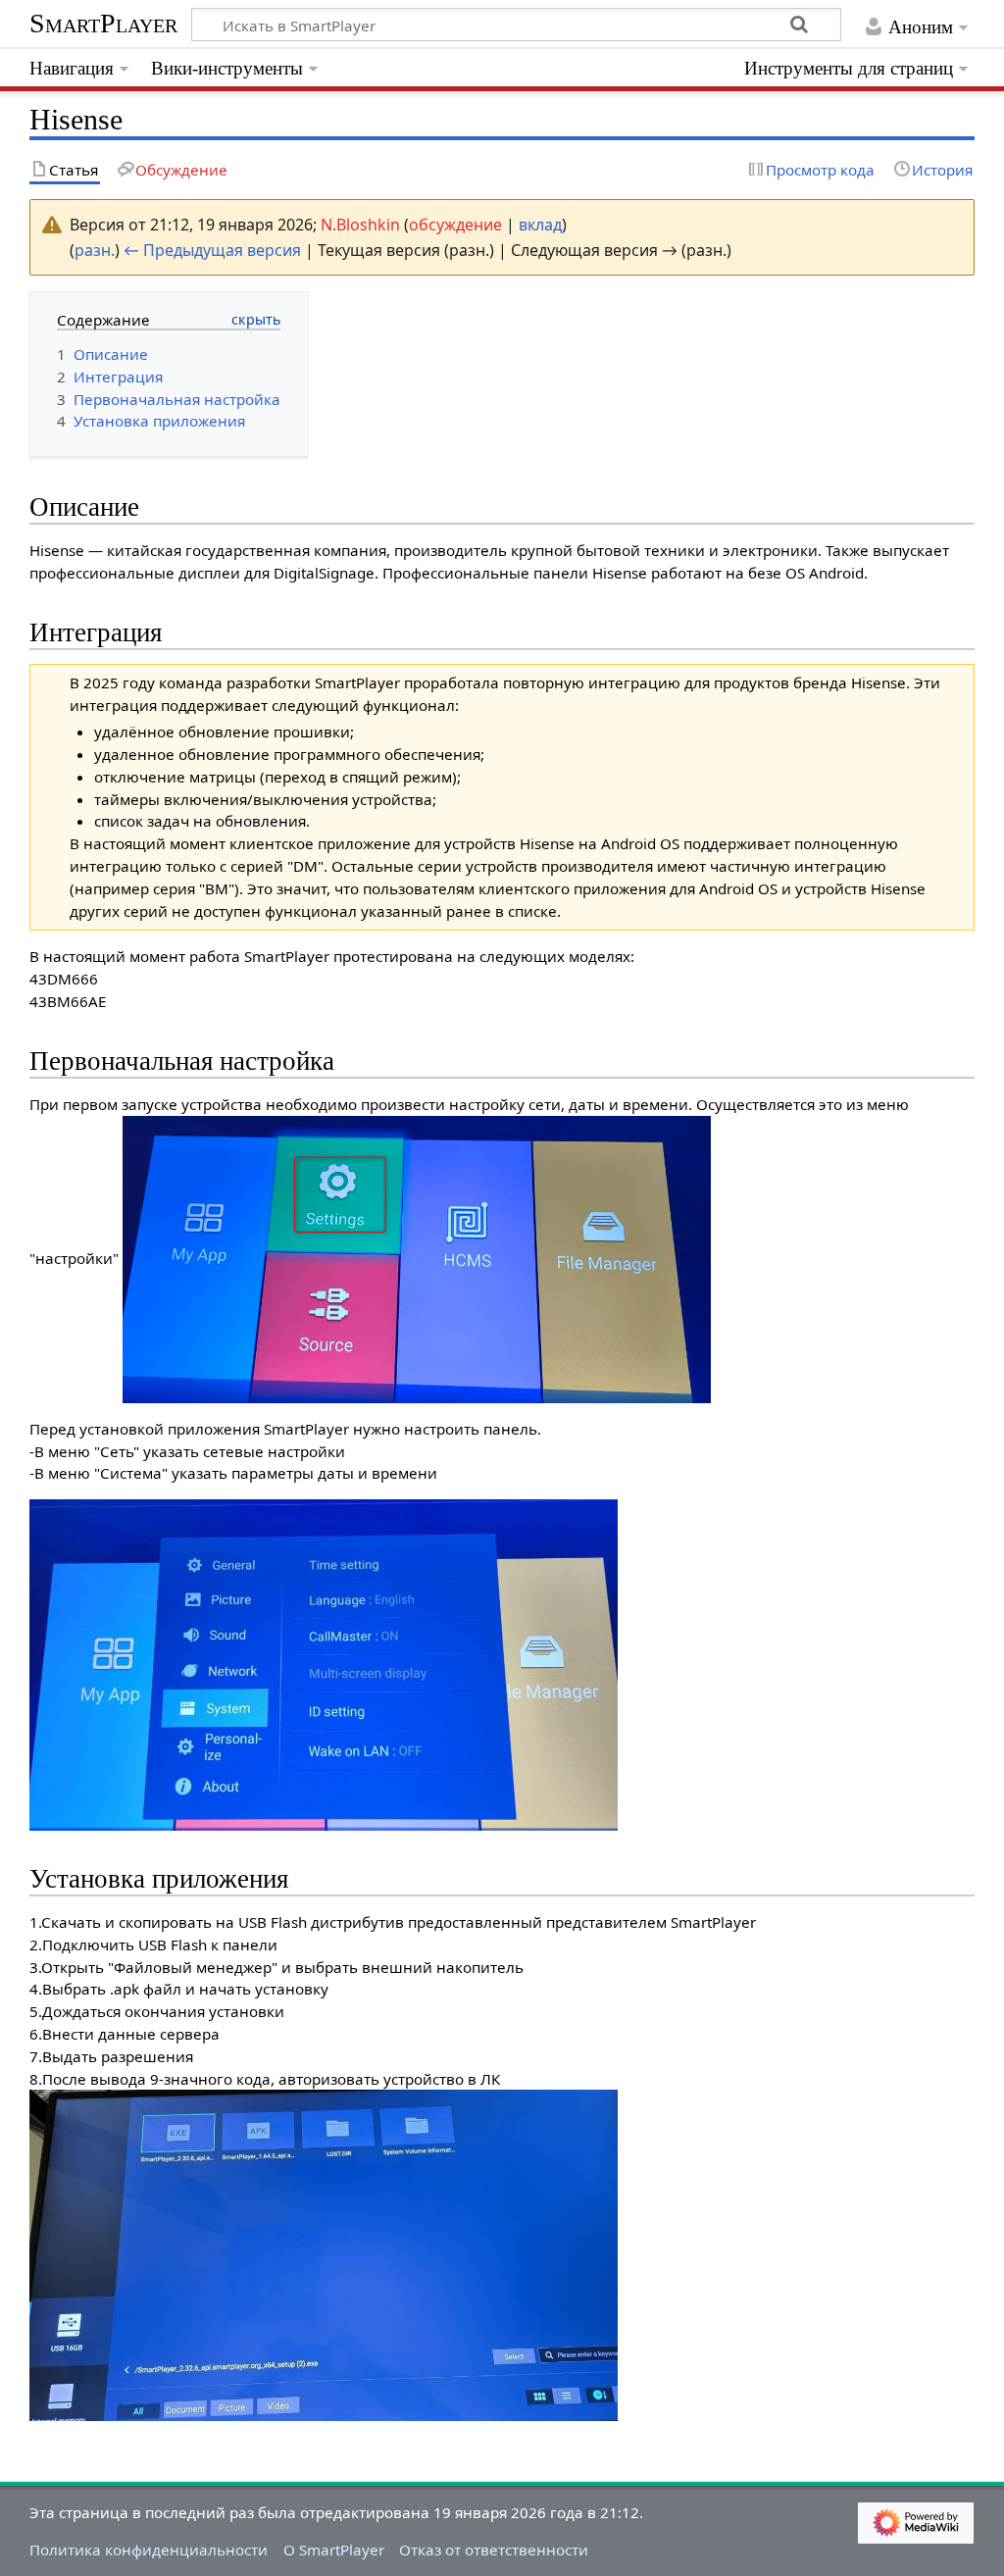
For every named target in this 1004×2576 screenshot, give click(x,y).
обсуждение (455, 225)
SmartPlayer (103, 23)
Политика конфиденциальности (149, 2550)
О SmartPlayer (334, 2550)
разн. (95, 250)
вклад (540, 225)
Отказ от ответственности (494, 2550)
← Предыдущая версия (212, 250)
